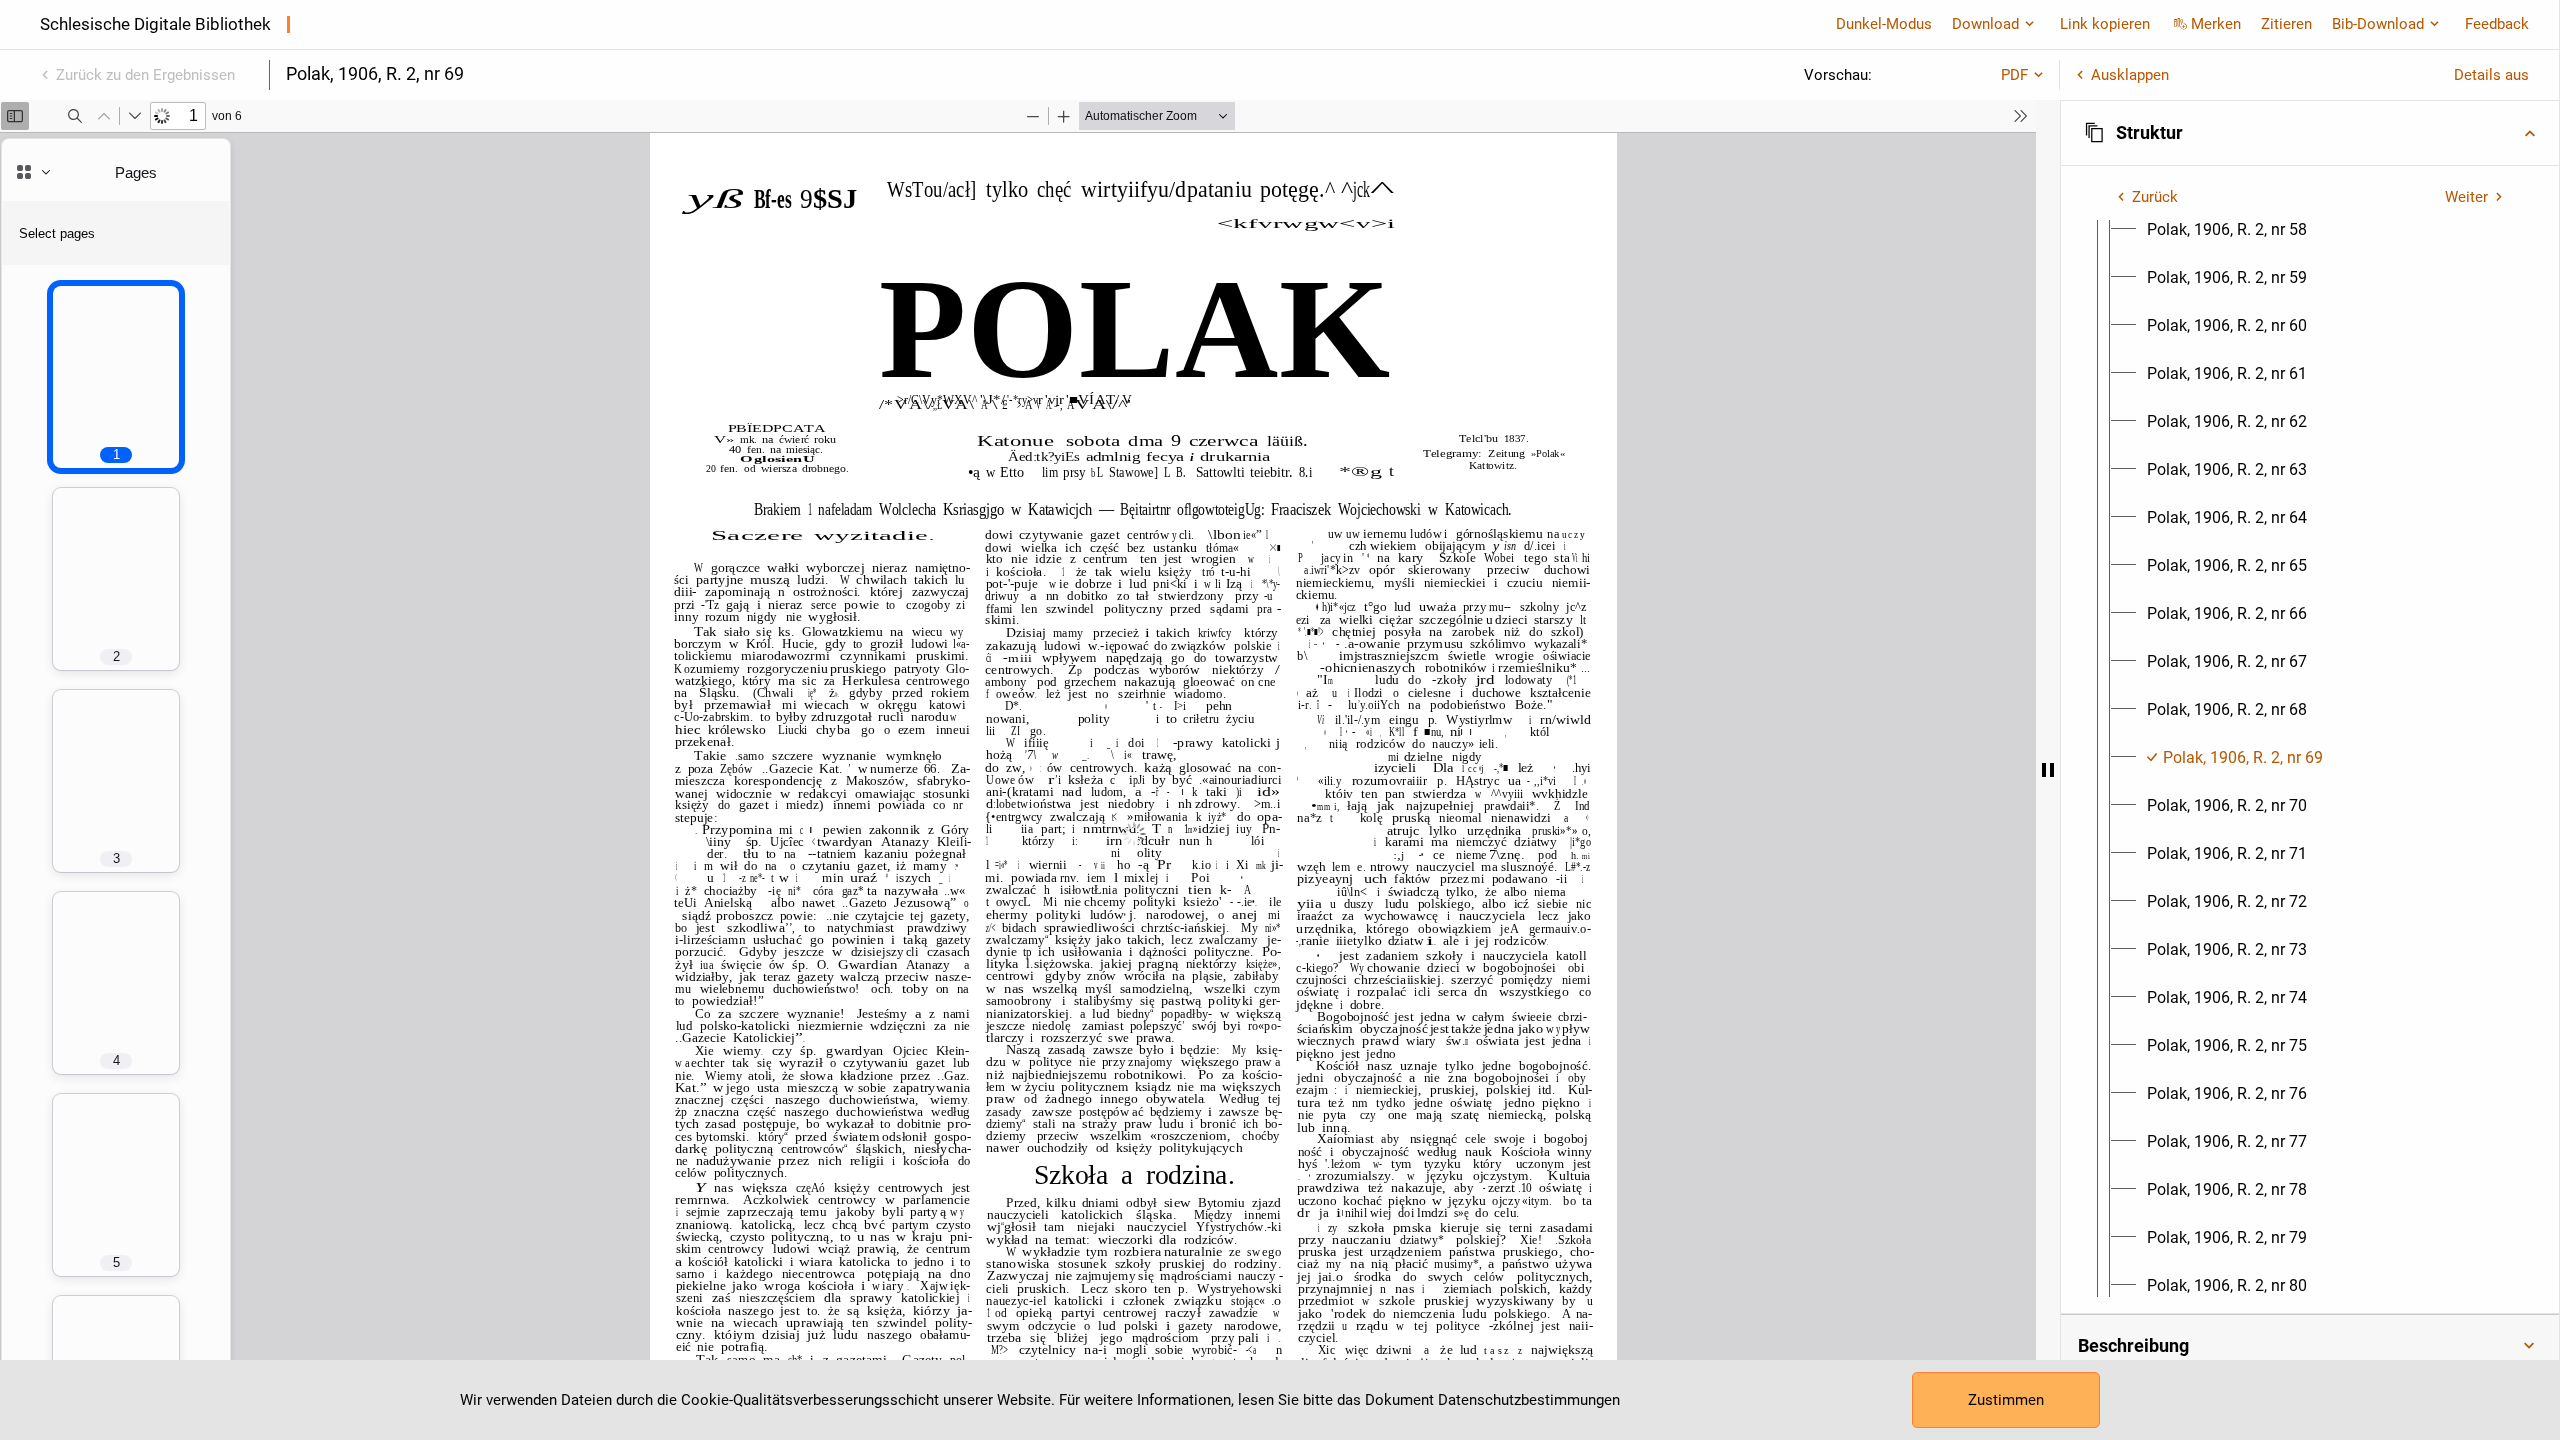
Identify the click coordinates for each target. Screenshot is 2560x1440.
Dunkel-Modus (1884, 24)
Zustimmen (2006, 1400)
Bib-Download (2378, 24)
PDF (2014, 75)
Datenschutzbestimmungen (1529, 1400)
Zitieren (2286, 24)
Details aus (2491, 75)
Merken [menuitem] (2216, 24)
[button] (2310, 133)
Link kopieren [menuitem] (2105, 24)
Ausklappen (2130, 75)
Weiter (2466, 197)
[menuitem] (2227, 230)
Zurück (2155, 197)
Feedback (2497, 24)
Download (1985, 24)
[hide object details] (2048, 770)
